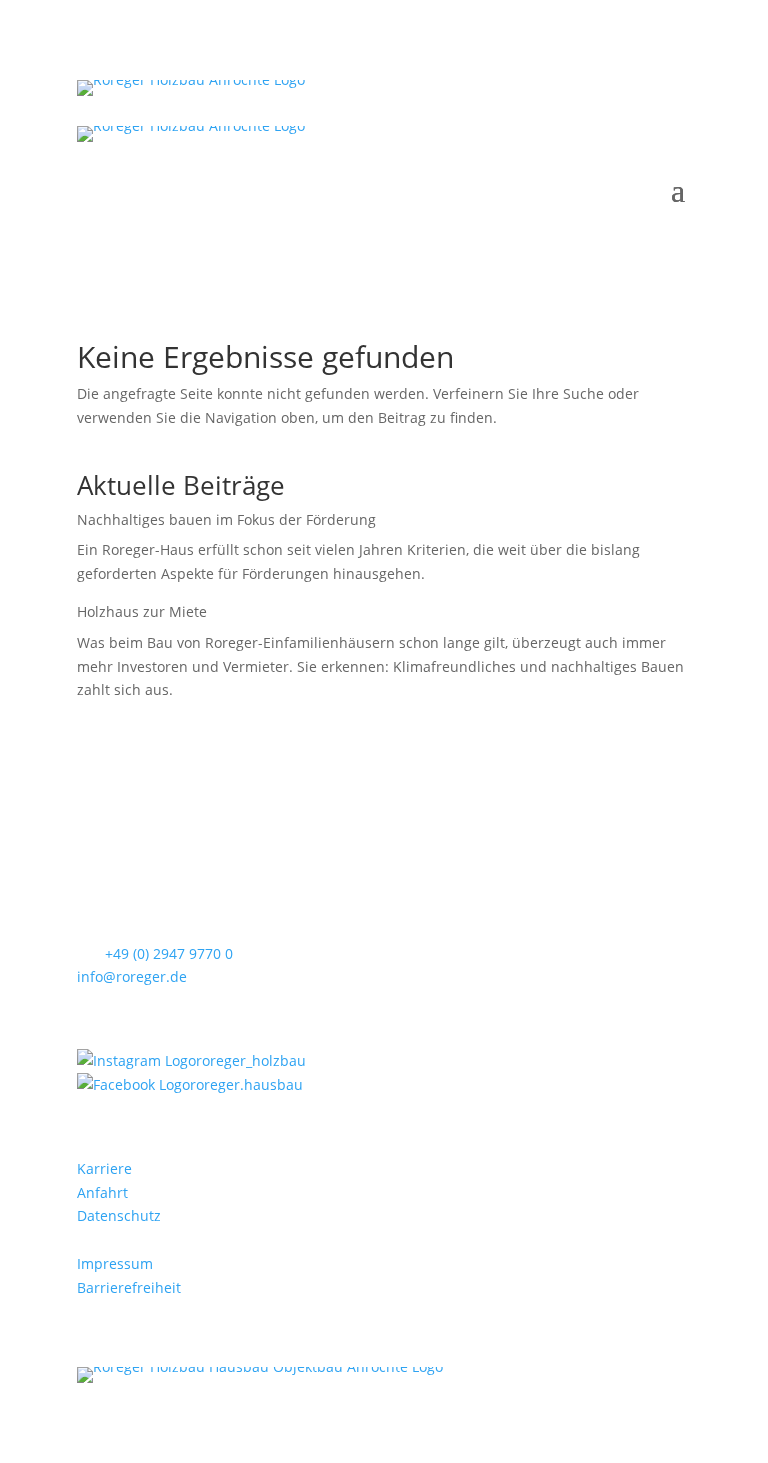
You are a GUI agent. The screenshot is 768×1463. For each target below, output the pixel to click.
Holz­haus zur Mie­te (142, 611)
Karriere (104, 1168)
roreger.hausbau (246, 1084)
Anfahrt (102, 1192)
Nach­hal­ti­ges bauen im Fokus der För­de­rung (226, 519)
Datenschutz (119, 1215)
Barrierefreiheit (129, 1287)
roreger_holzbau (251, 1060)
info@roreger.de (132, 976)
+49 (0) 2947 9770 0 (169, 953)
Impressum (115, 1263)
